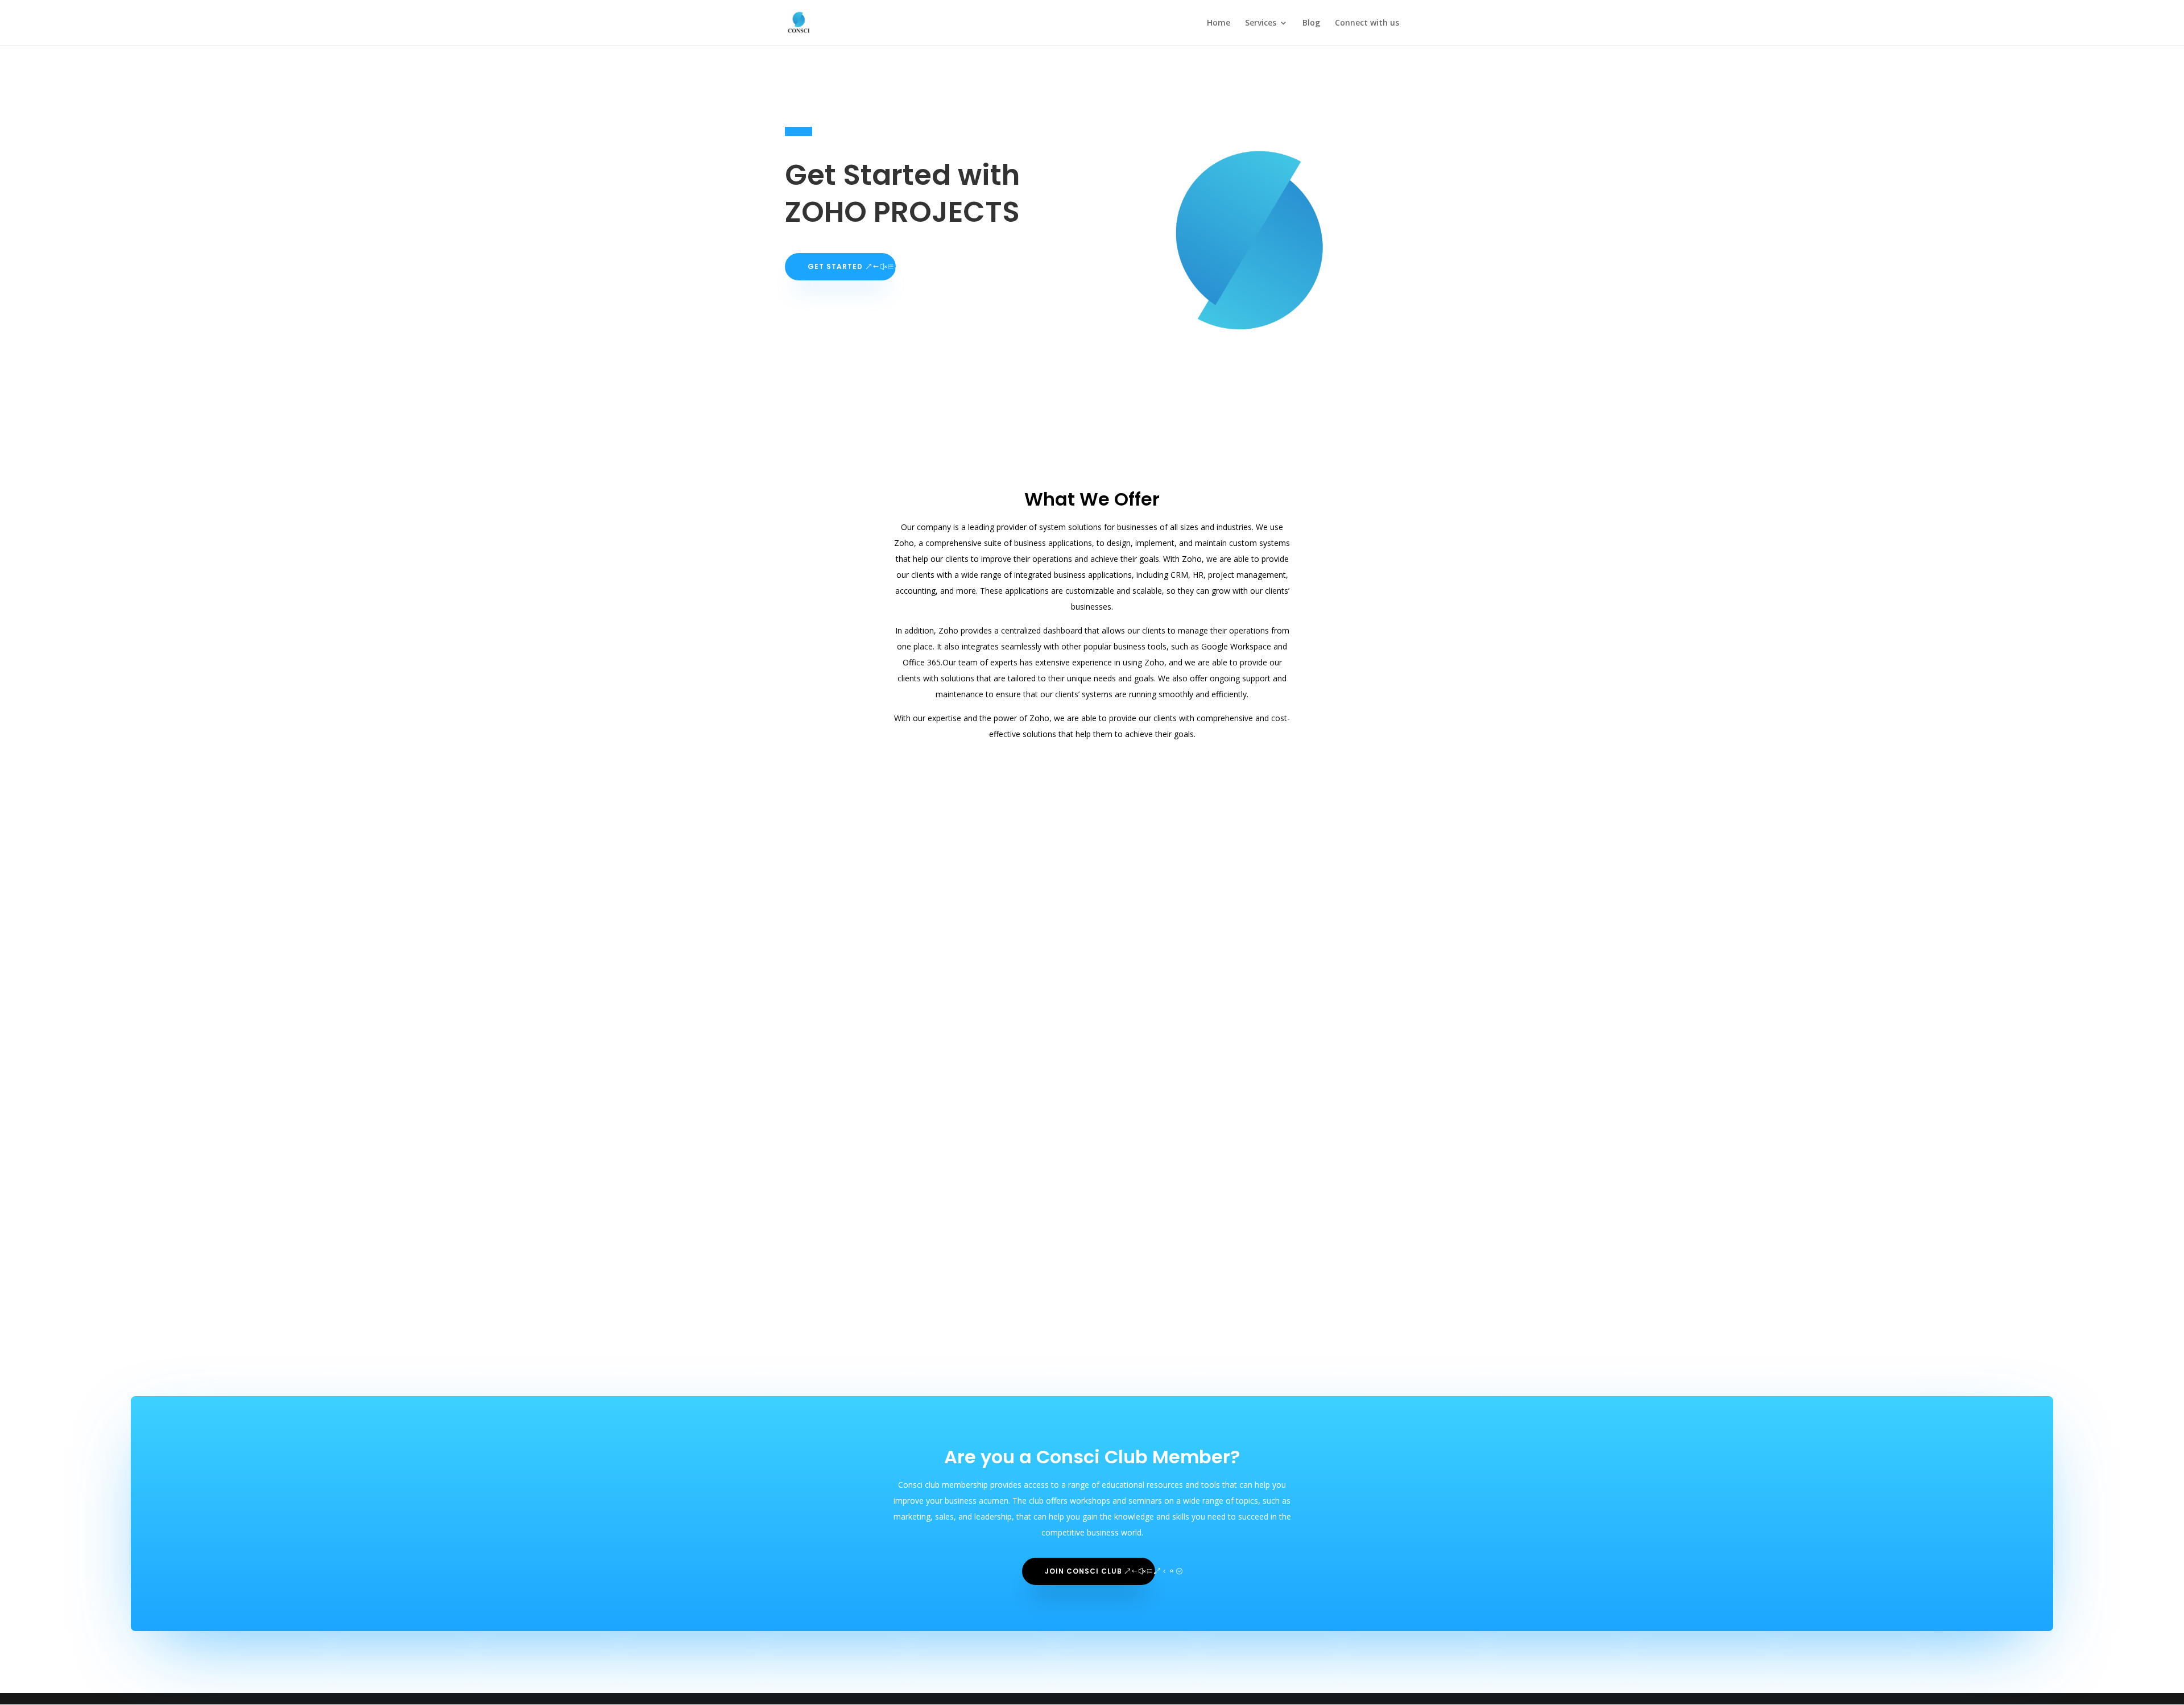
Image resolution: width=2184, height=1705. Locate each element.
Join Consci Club (1083, 1571)
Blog (1311, 23)
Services (1261, 23)
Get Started (835, 266)
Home (1219, 23)
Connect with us (1367, 23)
